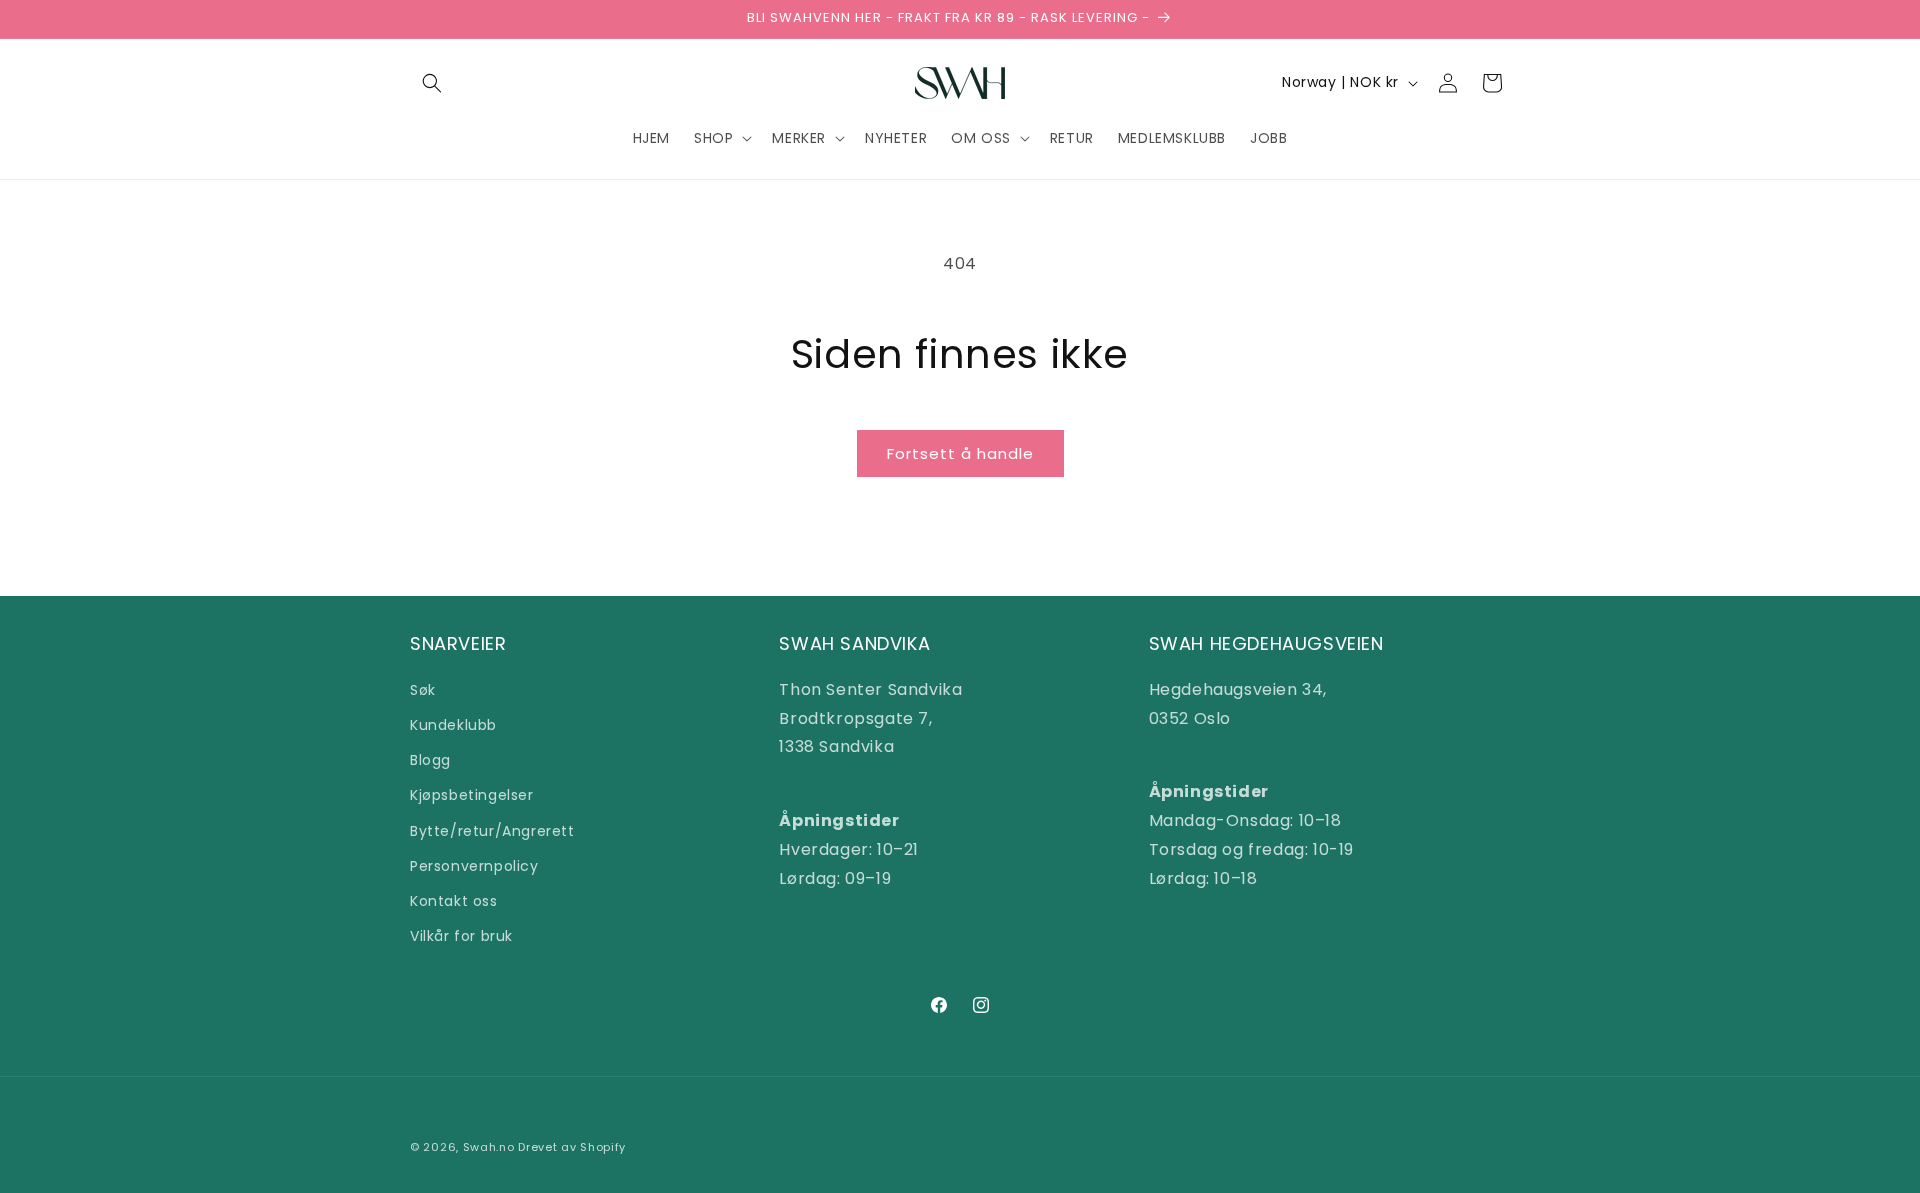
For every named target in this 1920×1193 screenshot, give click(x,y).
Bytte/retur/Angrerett (492, 830)
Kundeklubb (453, 724)
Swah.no (489, 1147)
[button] (432, 83)
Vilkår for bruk (461, 935)
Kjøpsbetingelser (472, 795)
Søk (423, 689)
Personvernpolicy (474, 865)
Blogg (430, 759)
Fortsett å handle (960, 453)
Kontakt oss (454, 900)
